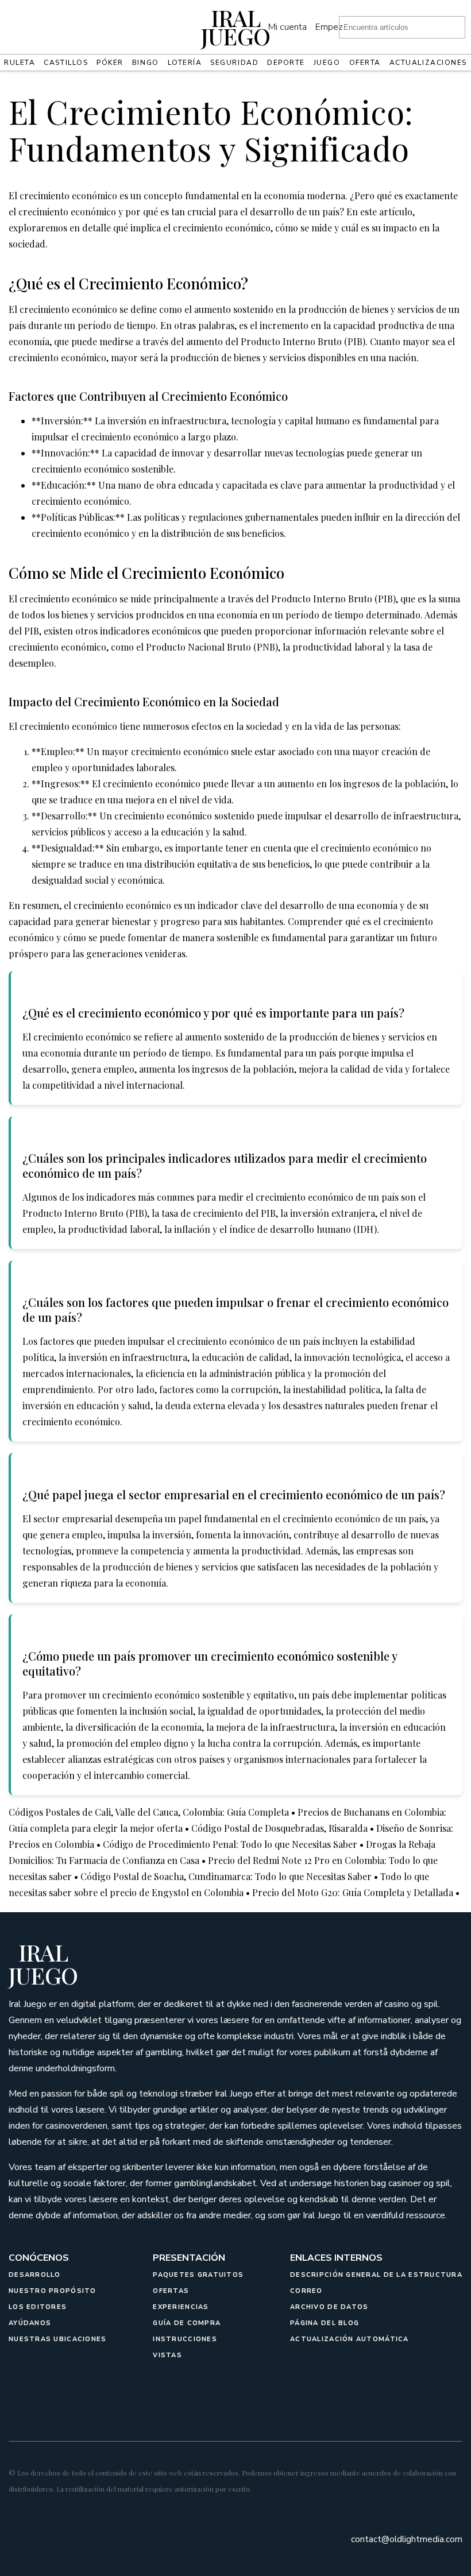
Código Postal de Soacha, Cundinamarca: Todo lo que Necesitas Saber (226, 1876)
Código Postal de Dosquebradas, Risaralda (279, 1828)
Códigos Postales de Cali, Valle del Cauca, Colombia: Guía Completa (149, 1812)
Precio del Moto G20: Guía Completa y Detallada (353, 1892)
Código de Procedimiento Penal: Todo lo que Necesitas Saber (230, 1844)
